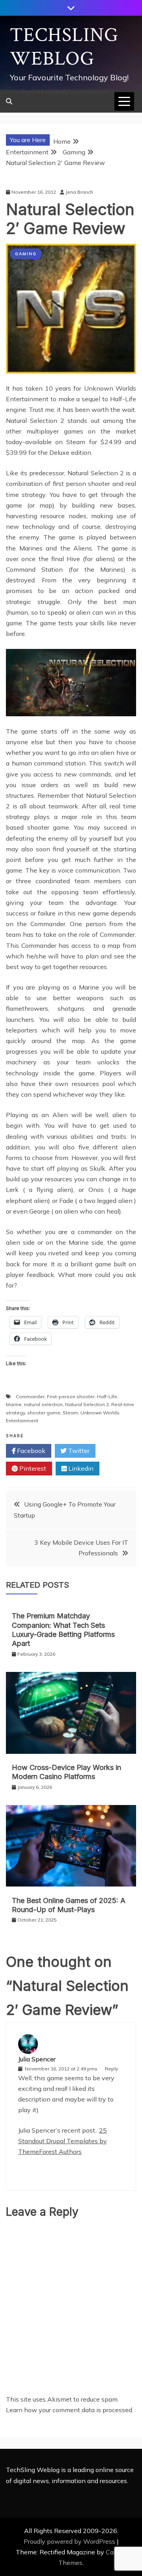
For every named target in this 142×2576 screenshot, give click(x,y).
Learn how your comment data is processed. (70, 2410)
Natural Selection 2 (87, 1404)
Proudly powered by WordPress (70, 2541)
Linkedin (80, 1468)
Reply (111, 2069)
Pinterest (32, 1468)
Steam (70, 1413)
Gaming (26, 254)
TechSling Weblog (64, 47)
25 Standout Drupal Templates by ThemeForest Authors (63, 2141)
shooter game (44, 1413)
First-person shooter (71, 1396)
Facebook (30, 1451)
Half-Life (107, 1396)
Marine (14, 1404)
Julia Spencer (37, 2059)
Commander (30, 1396)
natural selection (43, 1404)
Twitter (78, 1451)
